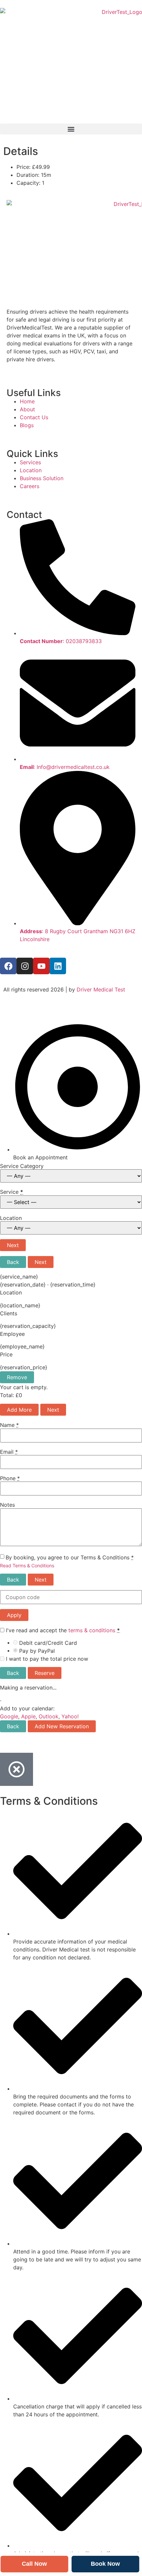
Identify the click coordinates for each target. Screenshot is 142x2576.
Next (13, 1245)
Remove (17, 1377)
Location (11, 1218)
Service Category (22, 1166)
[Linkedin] (58, 966)
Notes (7, 1505)
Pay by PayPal (37, 1651)
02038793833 (84, 641)
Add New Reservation (62, 1726)
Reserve (45, 1673)
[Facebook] (8, 966)
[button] (71, 129)
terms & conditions (92, 1630)
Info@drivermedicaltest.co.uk (73, 767)
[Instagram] (25, 966)
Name (9, 1425)
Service (12, 1192)
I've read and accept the (62, 1630)
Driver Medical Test (101, 989)
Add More (19, 1410)
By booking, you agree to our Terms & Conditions (70, 1557)
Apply (14, 1615)
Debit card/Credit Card (48, 1643)
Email (9, 1452)
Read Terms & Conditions (27, 1566)
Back (13, 1262)
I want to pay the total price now (46, 1659)
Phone (10, 1478)
